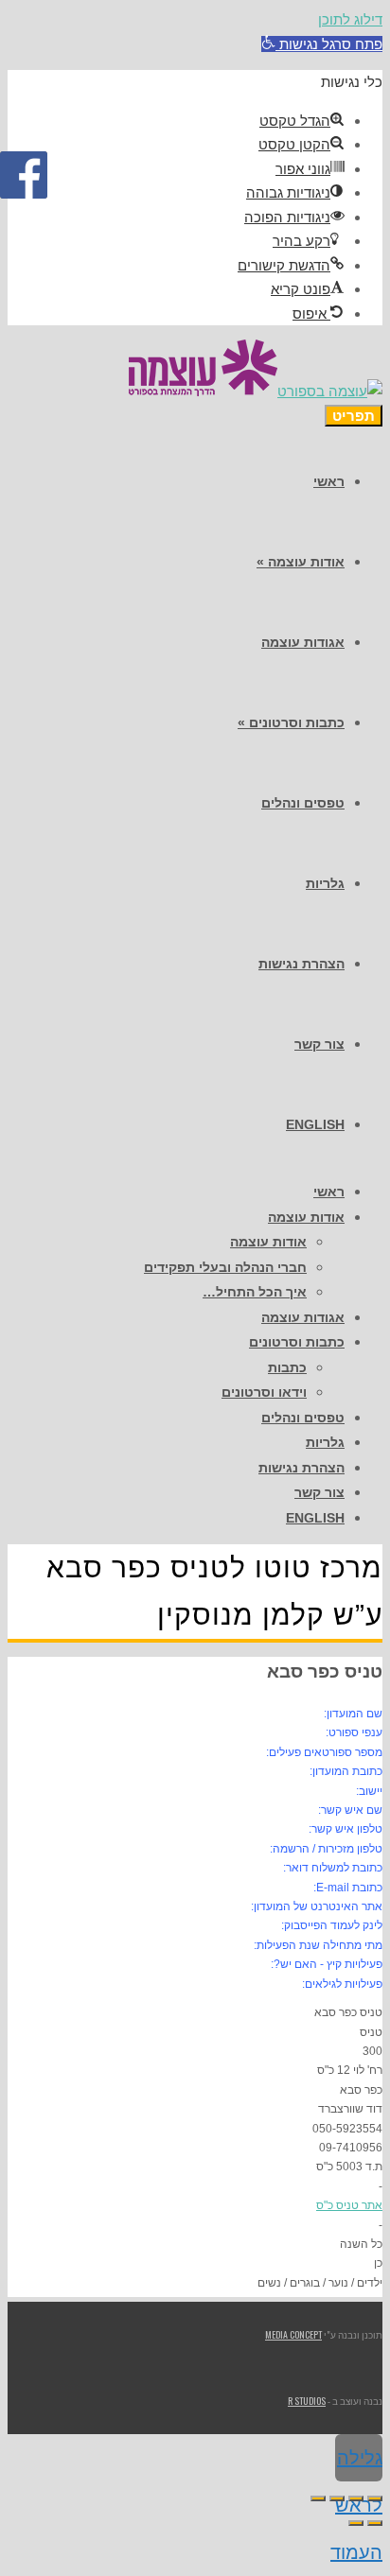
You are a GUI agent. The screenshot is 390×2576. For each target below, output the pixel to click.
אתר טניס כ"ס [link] (349, 2205)
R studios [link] (307, 2401)
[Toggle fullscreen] (337, 2498)
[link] (322, 44)
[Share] (356, 2498)
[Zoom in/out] (318, 2498)
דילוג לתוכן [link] (350, 19)
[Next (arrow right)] (356, 2523)
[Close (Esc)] (375, 2498)
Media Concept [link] (293, 2334)
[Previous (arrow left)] (375, 2523)
